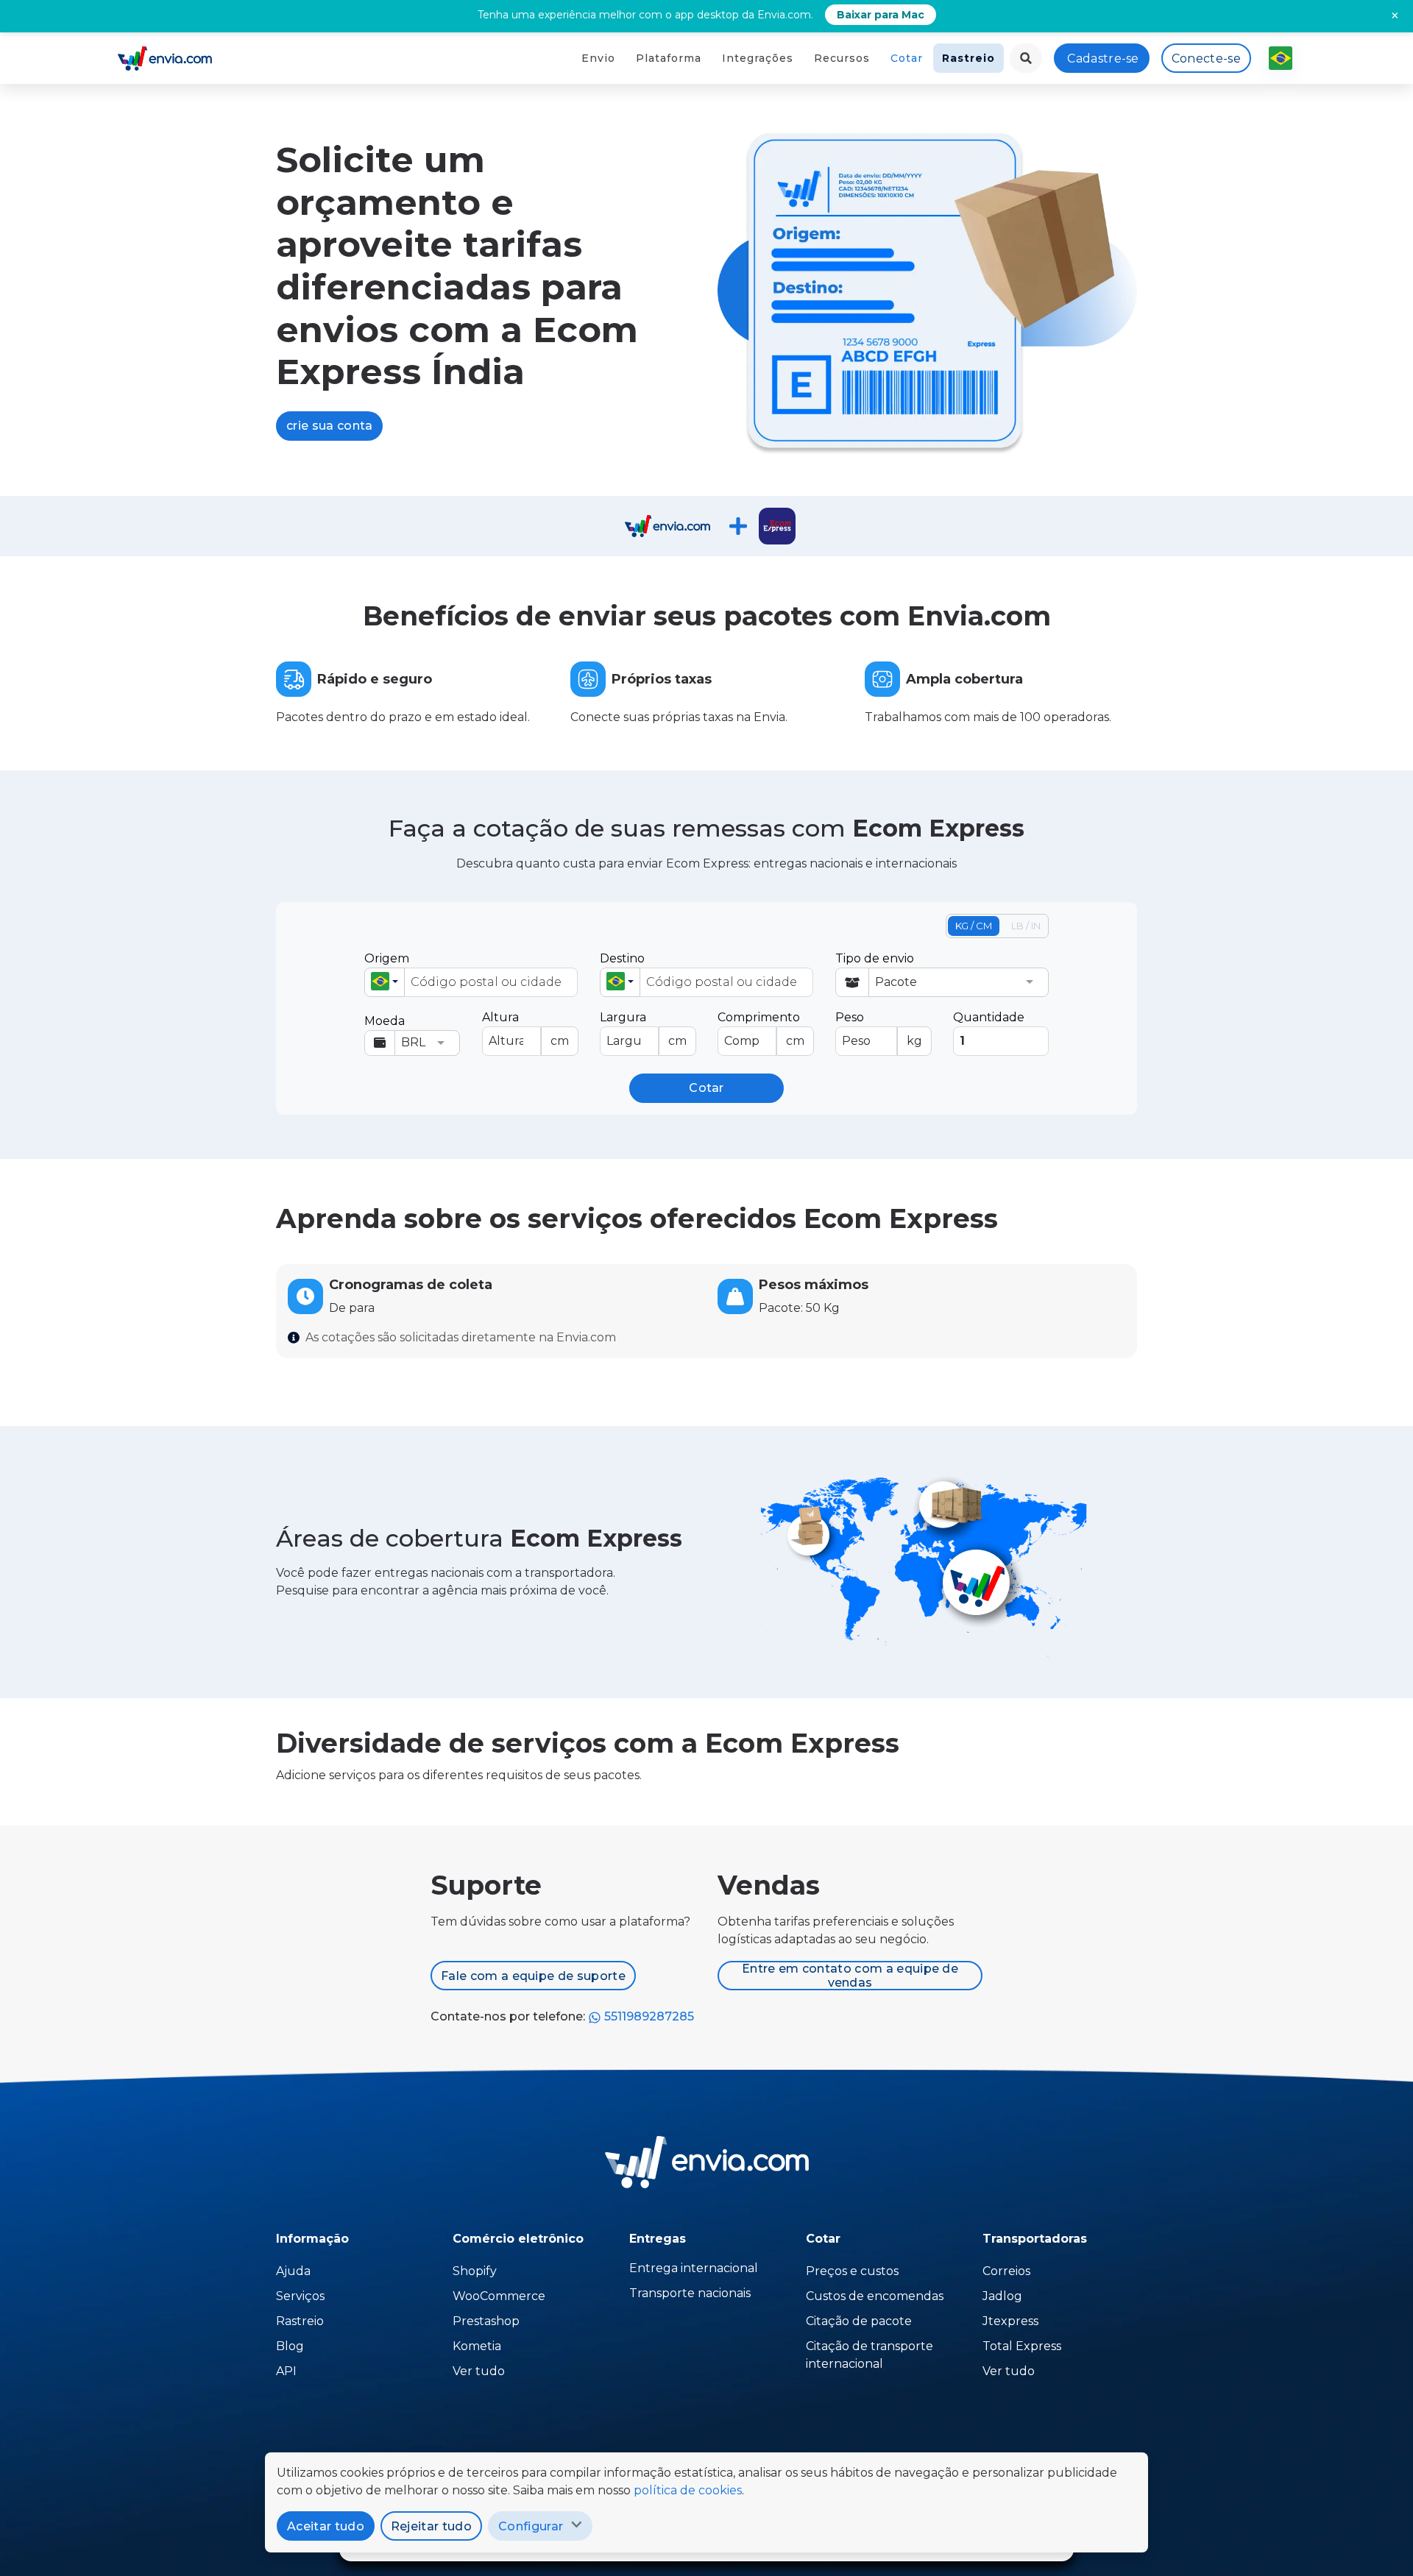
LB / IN (1026, 926)
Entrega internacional (694, 2268)
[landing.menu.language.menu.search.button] (1026, 58)
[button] (385, 982)
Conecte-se (1206, 58)
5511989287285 (648, 2016)
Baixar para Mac (881, 15)
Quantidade (989, 1017)
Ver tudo (479, 2371)
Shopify (475, 2271)
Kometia (477, 2346)
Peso (879, 1029)
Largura (643, 1029)
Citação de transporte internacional (870, 2355)
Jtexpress (1010, 2321)
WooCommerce (499, 2296)
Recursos (842, 58)
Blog (290, 2346)
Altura (525, 1029)
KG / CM (974, 926)
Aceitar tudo (326, 2526)
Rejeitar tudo (431, 2526)
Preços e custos (852, 2271)
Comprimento (761, 1029)
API (286, 2371)
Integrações (758, 58)
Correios (1006, 2271)
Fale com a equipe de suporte (533, 1976)
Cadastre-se (1103, 58)
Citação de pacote (859, 2321)
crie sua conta (329, 426)
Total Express (1022, 2346)
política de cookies (688, 2490)
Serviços (300, 2296)
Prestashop (486, 2321)
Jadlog (1002, 2296)
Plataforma (669, 58)
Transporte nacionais (690, 2293)
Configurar (531, 2526)
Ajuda (293, 2271)
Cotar (907, 58)
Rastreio (968, 58)
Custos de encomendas (875, 2296)
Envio (598, 58)
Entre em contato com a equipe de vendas (850, 1976)
